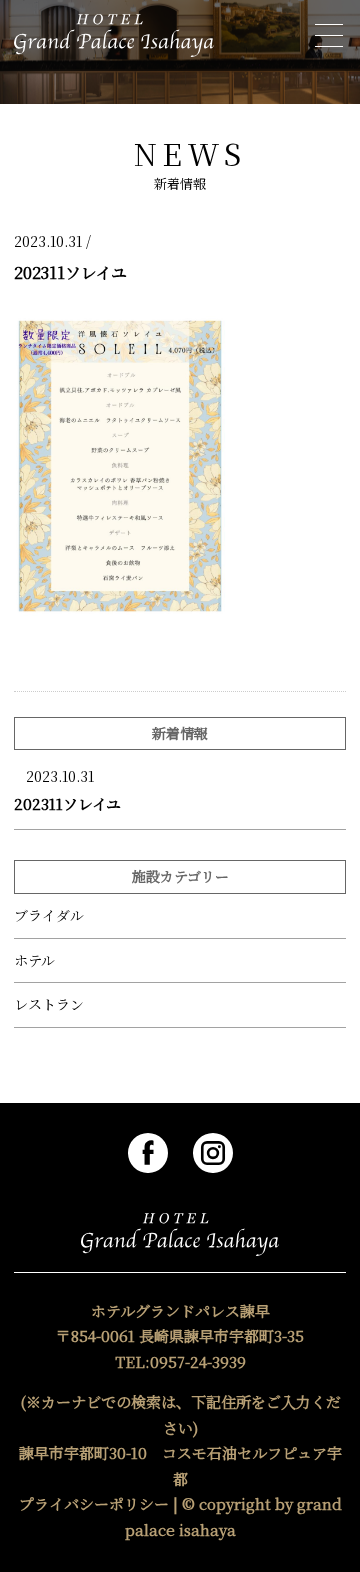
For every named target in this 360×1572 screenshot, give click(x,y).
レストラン (49, 1004)
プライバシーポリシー (94, 1503)
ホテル (34, 960)
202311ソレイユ (67, 803)
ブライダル (49, 915)
